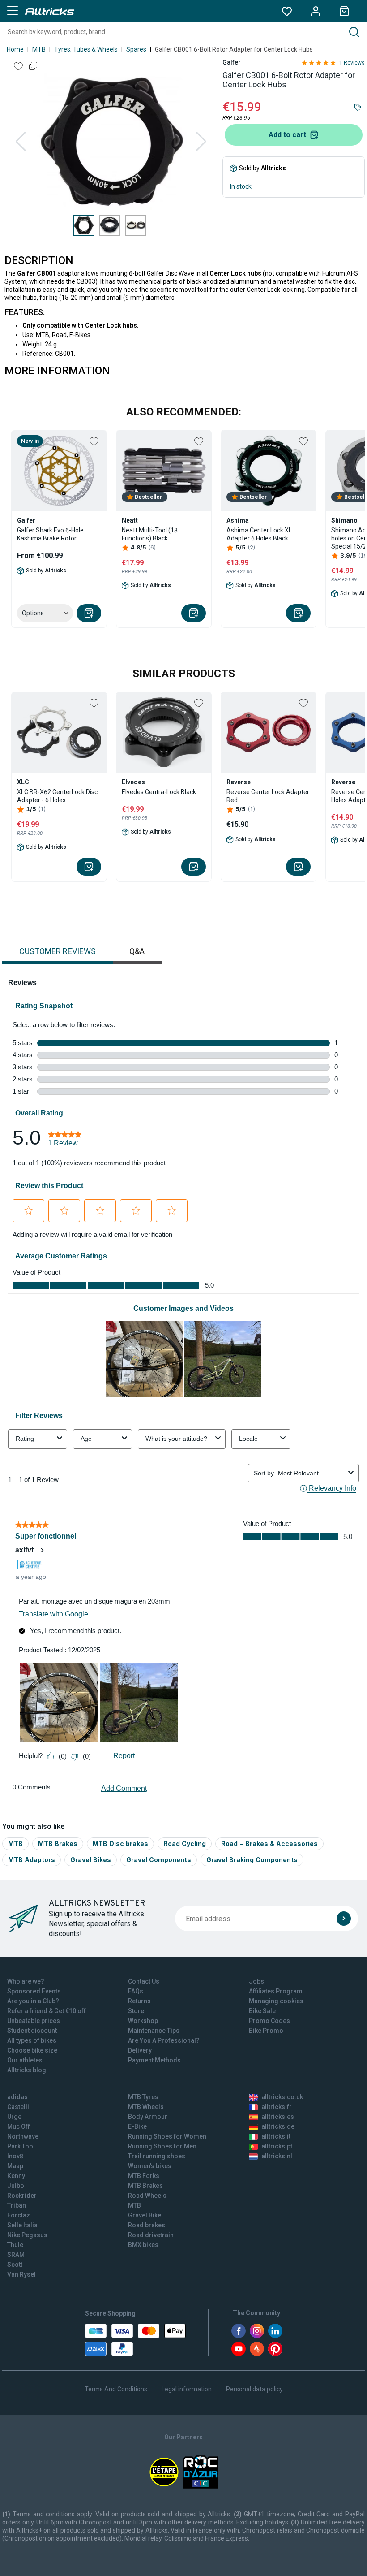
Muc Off (19, 2126)
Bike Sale (262, 2011)
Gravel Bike (145, 2215)
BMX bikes (143, 2245)
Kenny (16, 2176)
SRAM (16, 2255)
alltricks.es (278, 2117)
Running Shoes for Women (167, 2136)
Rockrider (22, 2196)
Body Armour (148, 2117)
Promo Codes (269, 2021)
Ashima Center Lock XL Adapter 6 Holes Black (259, 534)
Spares (136, 49)
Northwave (23, 2136)
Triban (17, 2205)
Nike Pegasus (27, 2235)
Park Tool (21, 2146)
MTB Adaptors (32, 1860)
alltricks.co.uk (282, 2097)
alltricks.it (276, 2136)
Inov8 (15, 2156)
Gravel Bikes (91, 1860)
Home (15, 49)
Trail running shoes (157, 2156)
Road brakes (147, 2225)
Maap (15, 2166)
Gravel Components (159, 1860)
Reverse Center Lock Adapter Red (268, 796)
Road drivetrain (151, 2235)
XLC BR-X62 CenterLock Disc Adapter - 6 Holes (57, 796)
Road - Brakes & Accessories (269, 1843)
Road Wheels (147, 2196)
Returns (139, 2001)
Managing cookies (276, 2001)
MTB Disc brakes (120, 1843)
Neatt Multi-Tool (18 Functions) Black (150, 534)
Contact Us (144, 1981)
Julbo (16, 2186)
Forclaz (19, 2215)
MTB (39, 49)
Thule (15, 2245)
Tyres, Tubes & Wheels (86, 49)
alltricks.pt (277, 2146)
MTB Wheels (146, 2107)
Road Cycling (185, 1843)
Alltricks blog (27, 2070)
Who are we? (26, 1981)
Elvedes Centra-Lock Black (159, 792)
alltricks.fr (277, 2107)
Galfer (232, 62)
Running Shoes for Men (162, 2146)
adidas (17, 2097)
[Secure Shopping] (135, 2340)
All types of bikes (32, 2040)
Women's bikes (150, 2166)
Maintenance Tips (154, 2031)
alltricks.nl (277, 2156)
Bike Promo (266, 2031)
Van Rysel (21, 2274)
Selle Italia (22, 2225)
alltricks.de (278, 2126)
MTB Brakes (58, 1843)
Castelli (18, 2107)
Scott (15, 2265)
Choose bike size (32, 2050)
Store (136, 2011)
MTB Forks (144, 2176)
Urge (14, 2117)
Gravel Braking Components (252, 1860)
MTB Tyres (143, 2097)
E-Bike (137, 2126)
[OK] (344, 1919)
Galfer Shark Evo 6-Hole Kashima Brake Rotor (50, 534)
